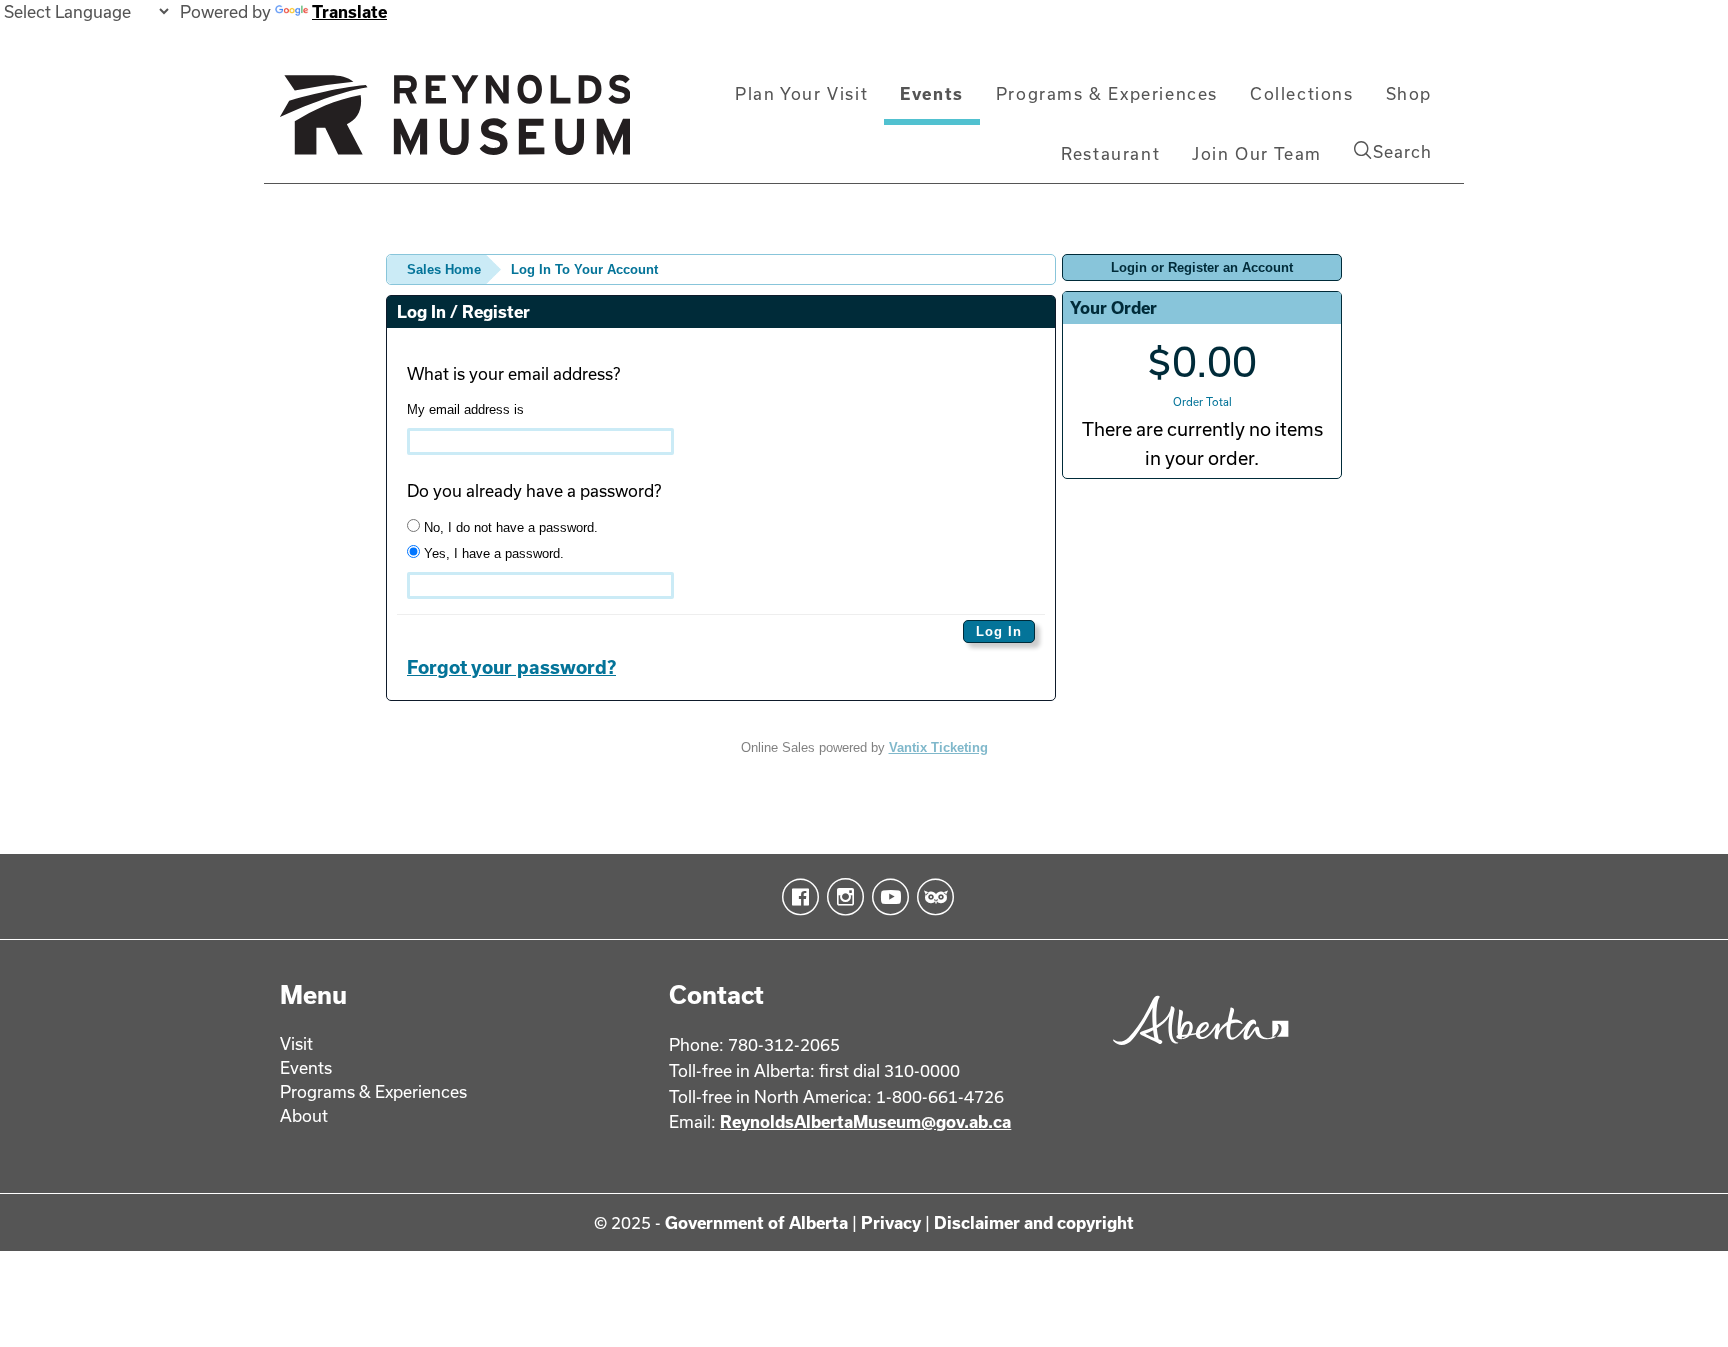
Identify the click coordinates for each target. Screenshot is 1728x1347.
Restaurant (1110, 153)
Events (932, 93)
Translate (349, 11)
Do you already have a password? (534, 490)
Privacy (891, 1222)
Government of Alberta (756, 1222)
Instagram (841, 897)
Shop (1409, 93)
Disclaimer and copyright (1034, 1222)
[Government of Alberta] (1195, 1051)
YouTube (886, 897)
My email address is (465, 409)
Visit (296, 1043)
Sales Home (444, 269)
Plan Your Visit (801, 93)
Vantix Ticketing (938, 747)
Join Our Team (1257, 153)
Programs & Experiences (1107, 93)
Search (1402, 151)
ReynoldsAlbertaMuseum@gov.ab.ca (865, 1121)
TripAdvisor (931, 897)
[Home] (455, 123)
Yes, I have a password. (492, 553)
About (304, 1115)
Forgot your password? (511, 667)
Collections (1302, 93)
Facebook (796, 897)
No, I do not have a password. (509, 527)
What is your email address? (513, 373)
